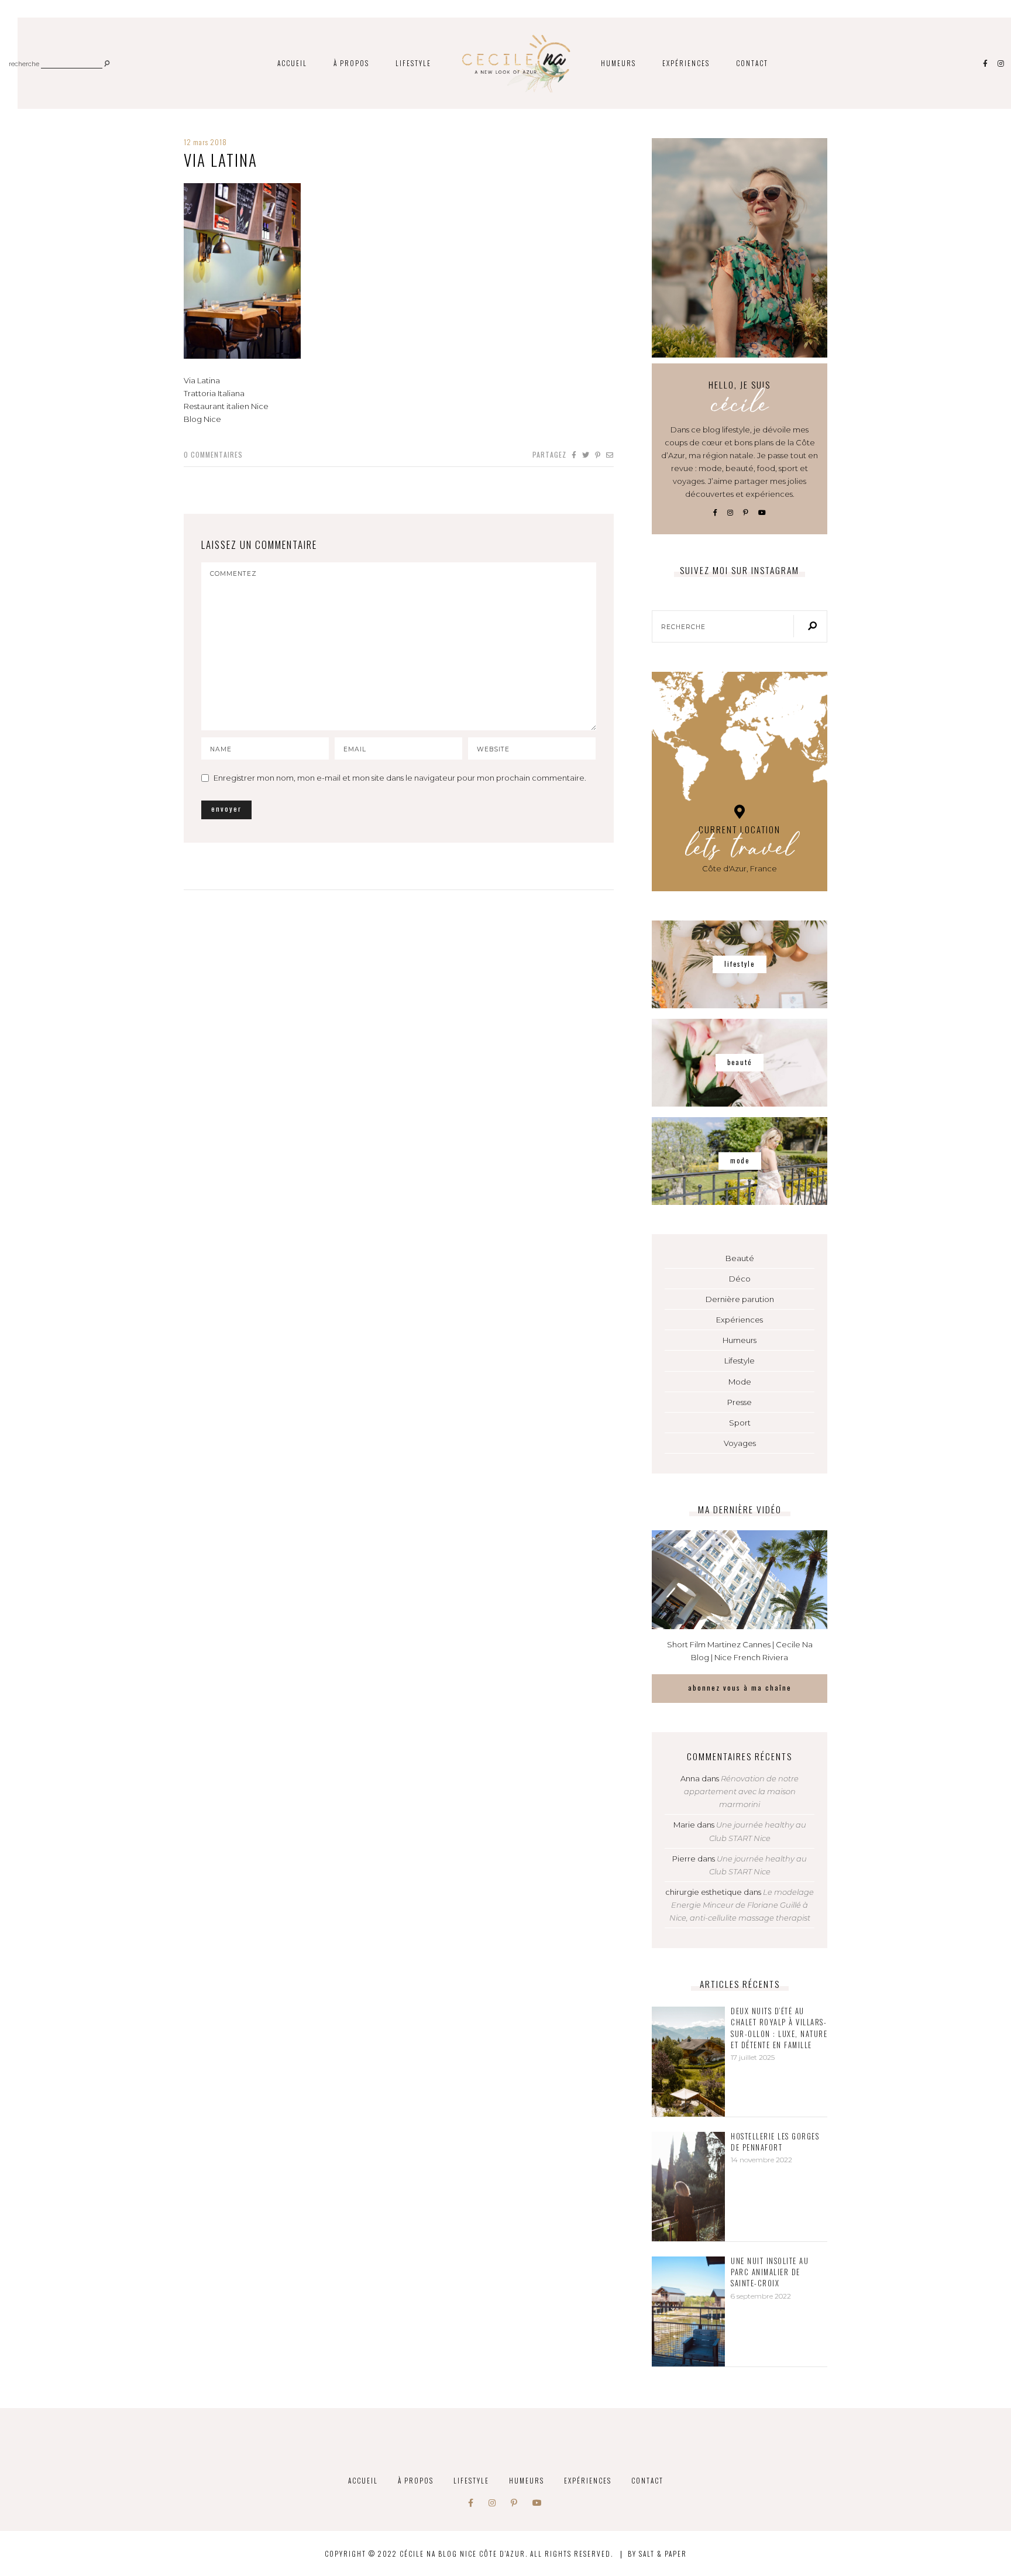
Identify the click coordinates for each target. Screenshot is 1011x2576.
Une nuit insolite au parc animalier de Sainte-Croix (770, 2272)
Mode (740, 1382)
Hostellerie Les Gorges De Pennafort (775, 2142)
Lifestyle (413, 63)
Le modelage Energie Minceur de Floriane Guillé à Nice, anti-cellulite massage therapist (742, 1905)
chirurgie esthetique (704, 1892)
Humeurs (618, 63)
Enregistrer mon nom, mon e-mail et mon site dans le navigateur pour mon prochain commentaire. (400, 778)
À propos (351, 63)
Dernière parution (740, 1299)
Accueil (292, 63)
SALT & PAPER (663, 2553)
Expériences (686, 63)
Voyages (740, 1443)
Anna (690, 1778)
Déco (740, 1279)
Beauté (740, 1258)
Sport (740, 1423)
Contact (752, 63)
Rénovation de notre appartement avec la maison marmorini (742, 1791)
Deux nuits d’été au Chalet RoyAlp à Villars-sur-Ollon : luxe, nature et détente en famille (779, 2028)
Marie (684, 1825)
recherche (24, 65)
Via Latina (221, 160)
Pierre (684, 1859)
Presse (740, 1402)
